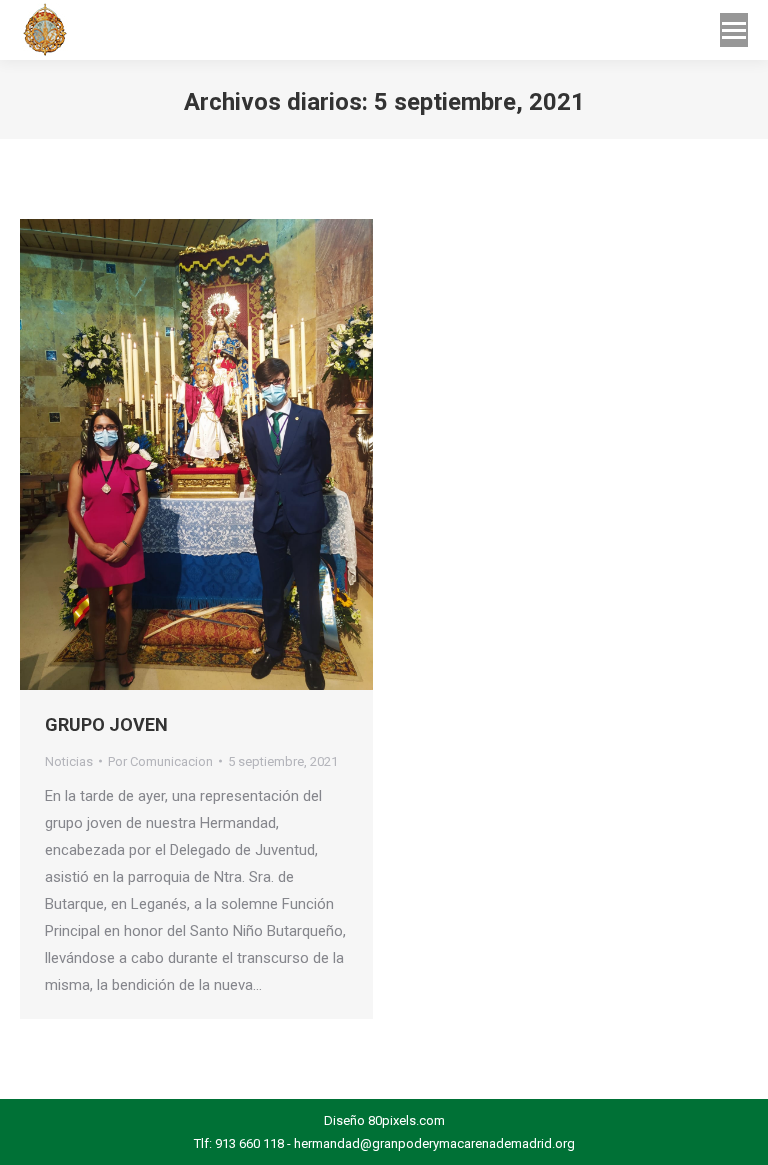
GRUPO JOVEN (106, 724)
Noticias (69, 761)
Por (160, 761)
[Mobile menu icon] (734, 30)
